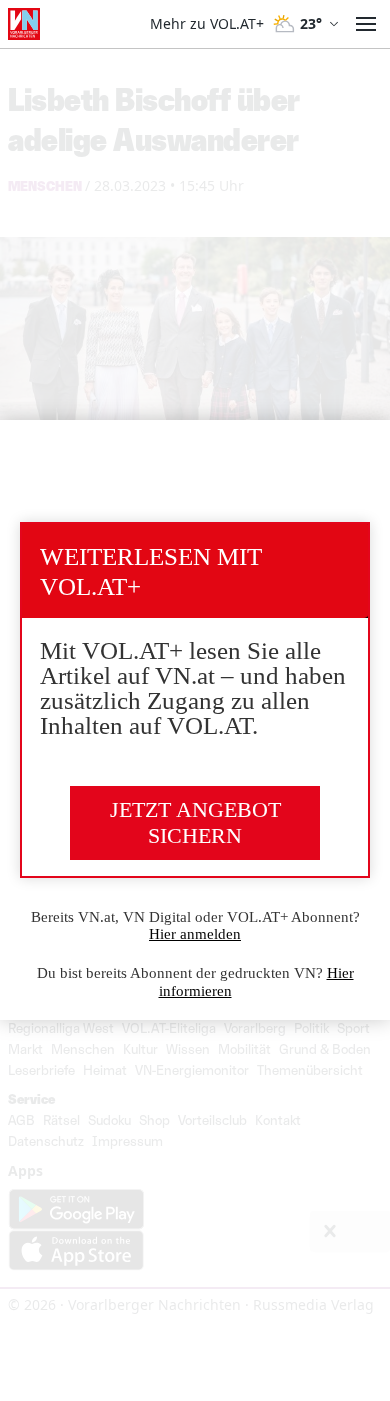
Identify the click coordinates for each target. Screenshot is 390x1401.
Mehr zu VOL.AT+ (207, 24)
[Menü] (366, 24)
